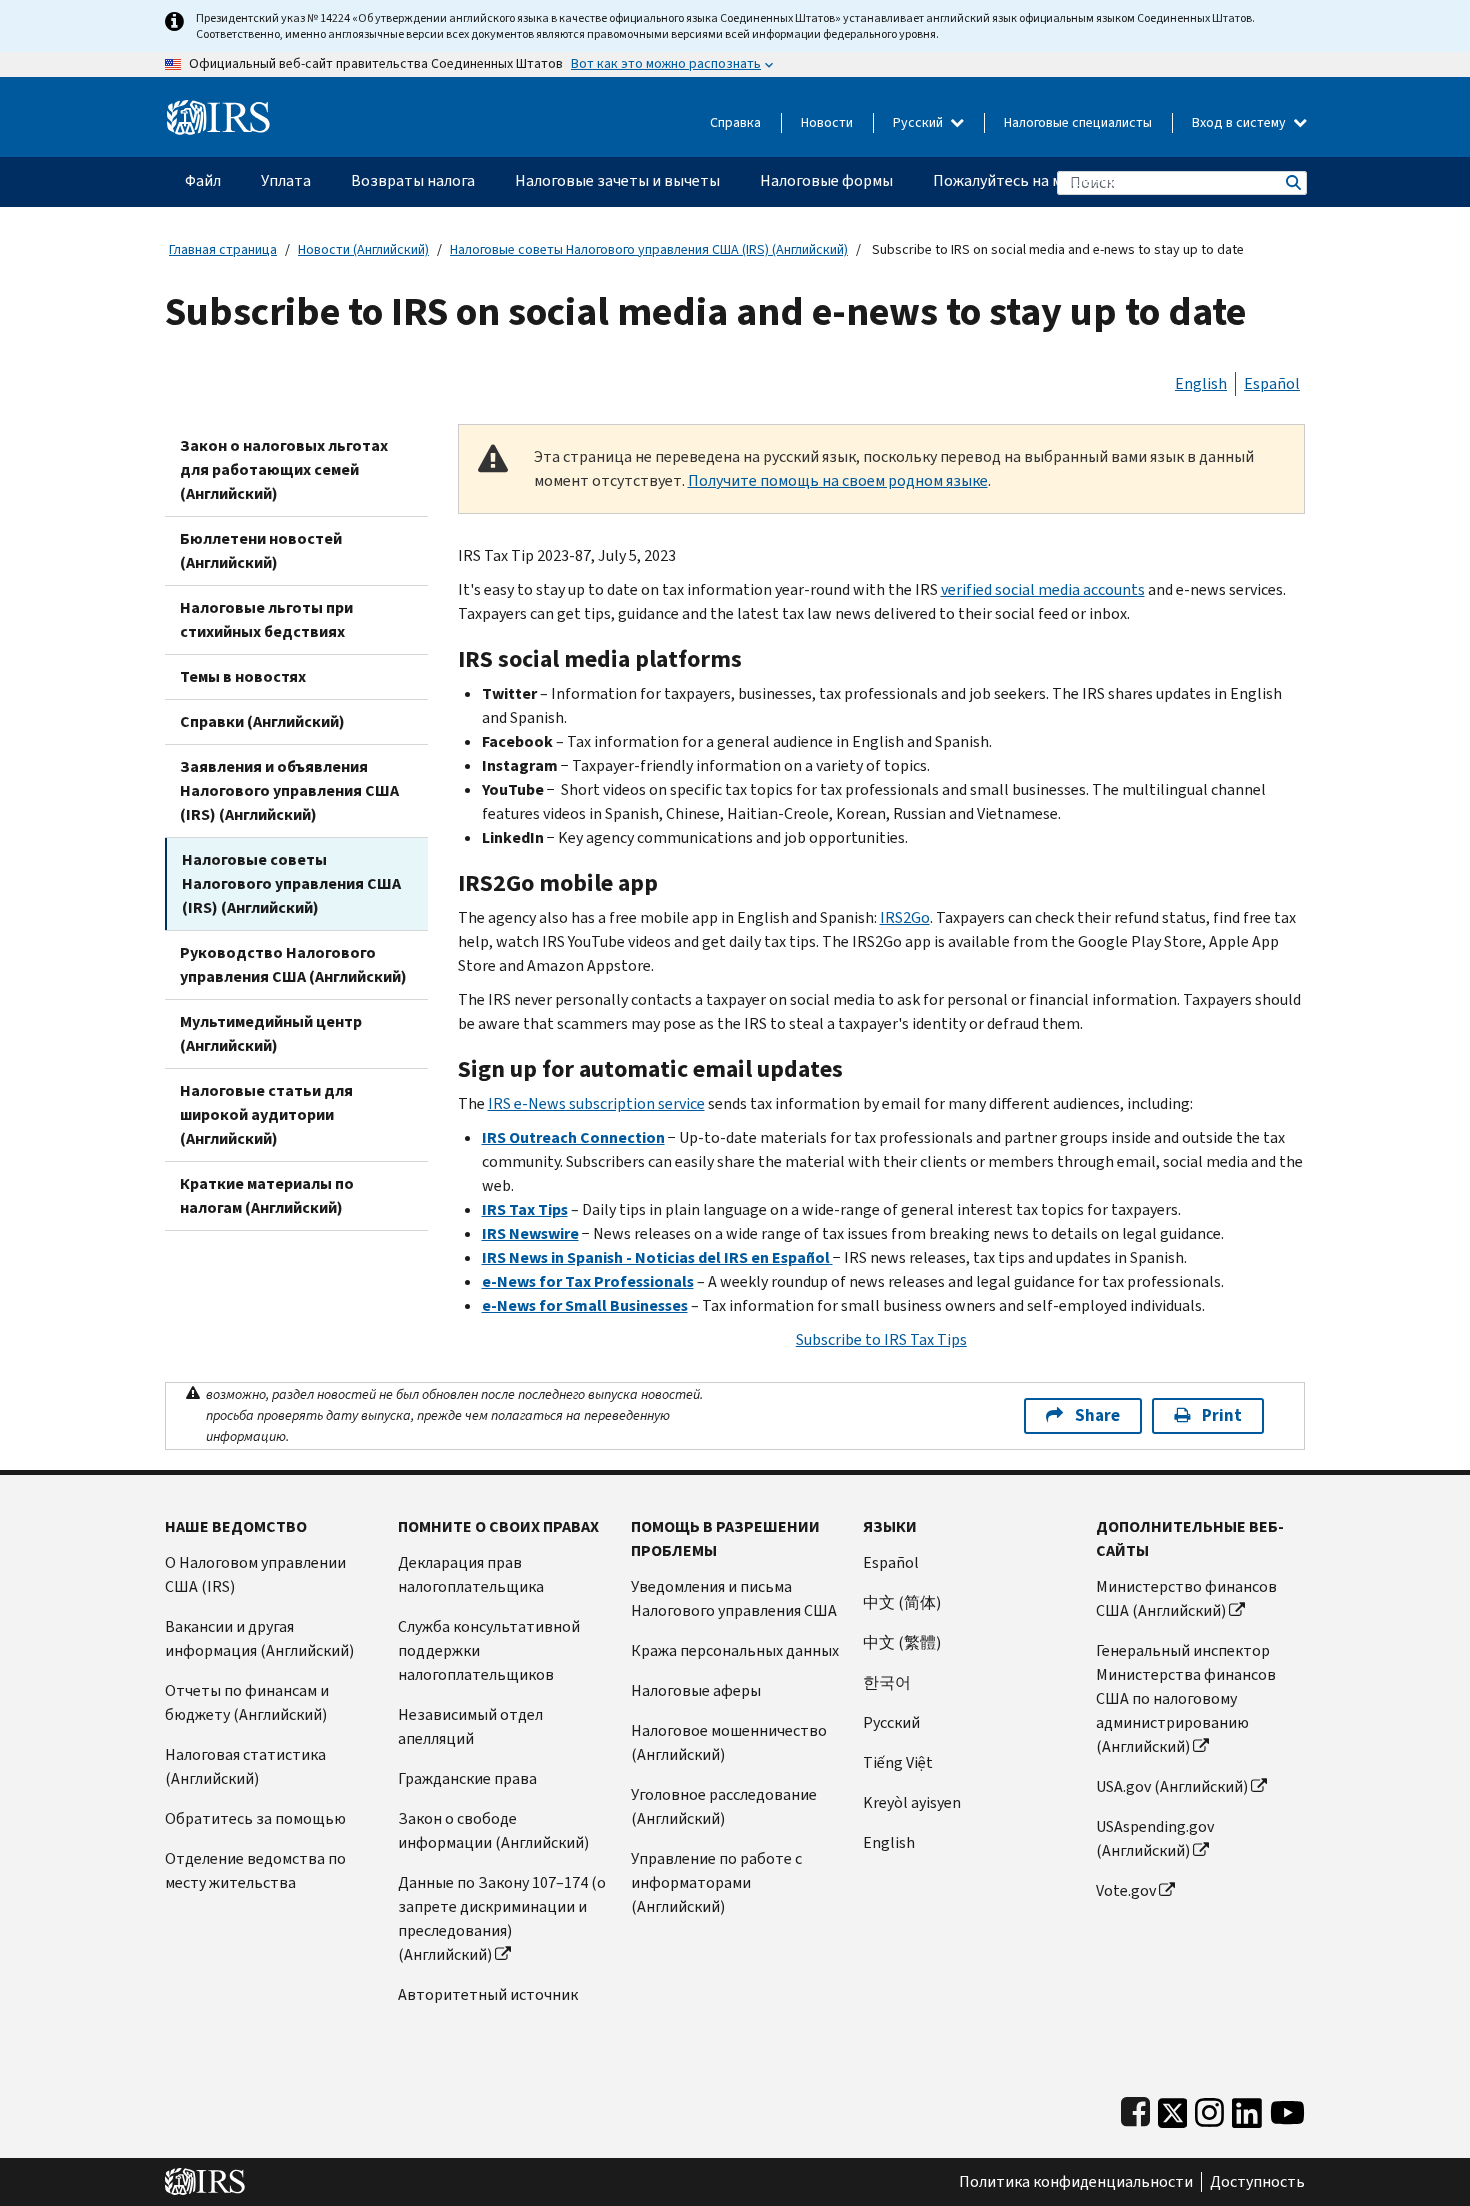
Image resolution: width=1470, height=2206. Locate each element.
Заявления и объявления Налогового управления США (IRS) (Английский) (289, 790)
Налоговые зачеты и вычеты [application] (617, 180)
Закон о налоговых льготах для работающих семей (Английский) (284, 469)
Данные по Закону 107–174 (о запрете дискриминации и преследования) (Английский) (502, 1918)
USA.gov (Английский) (1172, 1786)
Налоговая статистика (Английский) (245, 1766)
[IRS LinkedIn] (1247, 2108)
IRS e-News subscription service (596, 1103)
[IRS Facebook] (1135, 2108)
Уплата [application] (286, 180)
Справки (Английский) (262, 721)
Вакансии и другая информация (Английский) (259, 1638)
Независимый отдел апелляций (470, 1726)
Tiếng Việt (898, 1762)
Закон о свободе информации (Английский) (493, 1830)
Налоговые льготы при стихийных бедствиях (266, 619)
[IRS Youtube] (1287, 2108)
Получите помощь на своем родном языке (838, 480)
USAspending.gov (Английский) (1155, 1838)
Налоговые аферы (696, 1690)
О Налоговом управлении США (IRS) (255, 1574)
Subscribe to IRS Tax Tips (881, 1339)
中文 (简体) (902, 1602)
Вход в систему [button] (1240, 122)
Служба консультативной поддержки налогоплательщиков (489, 1650)
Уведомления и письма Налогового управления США (734, 1598)
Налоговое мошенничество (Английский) (729, 1742)
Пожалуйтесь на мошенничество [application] (1050, 180)
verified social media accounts (1043, 589)
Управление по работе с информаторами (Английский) (716, 1882)
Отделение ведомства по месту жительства (255, 1870)
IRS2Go (905, 917)
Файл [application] (203, 180)
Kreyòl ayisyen (912, 1802)
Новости (827, 122)
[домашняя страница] (218, 109)
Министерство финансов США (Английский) (1186, 1598)
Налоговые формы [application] (826, 180)
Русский (919, 122)
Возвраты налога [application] (413, 180)
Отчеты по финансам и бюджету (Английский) (247, 1702)
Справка (735, 122)
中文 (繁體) (902, 1642)
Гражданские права (467, 1778)
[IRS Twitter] (1173, 2108)
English (1201, 383)
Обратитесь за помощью (255, 1818)
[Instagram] (1209, 2108)
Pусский (891, 1722)
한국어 (887, 1682)
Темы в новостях (243, 676)
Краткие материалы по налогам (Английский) (267, 1195)
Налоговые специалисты (1078, 122)
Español (1272, 383)
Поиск (1292, 182)
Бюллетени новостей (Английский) (261, 550)
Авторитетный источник (488, 1994)
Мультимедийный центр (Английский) (271, 1033)
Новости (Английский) (363, 249)
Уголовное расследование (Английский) (724, 1806)
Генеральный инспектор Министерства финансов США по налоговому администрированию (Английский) (1186, 1698)
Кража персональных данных (735, 1650)
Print (1222, 1415)
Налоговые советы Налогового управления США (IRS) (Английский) (649, 249)
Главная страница (223, 249)
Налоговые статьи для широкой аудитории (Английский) (266, 1114)
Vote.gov (1126, 1890)
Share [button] (1097, 1415)
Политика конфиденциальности (1076, 2182)
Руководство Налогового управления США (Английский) (293, 964)
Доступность (1257, 2182)
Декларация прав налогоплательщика (471, 1574)
